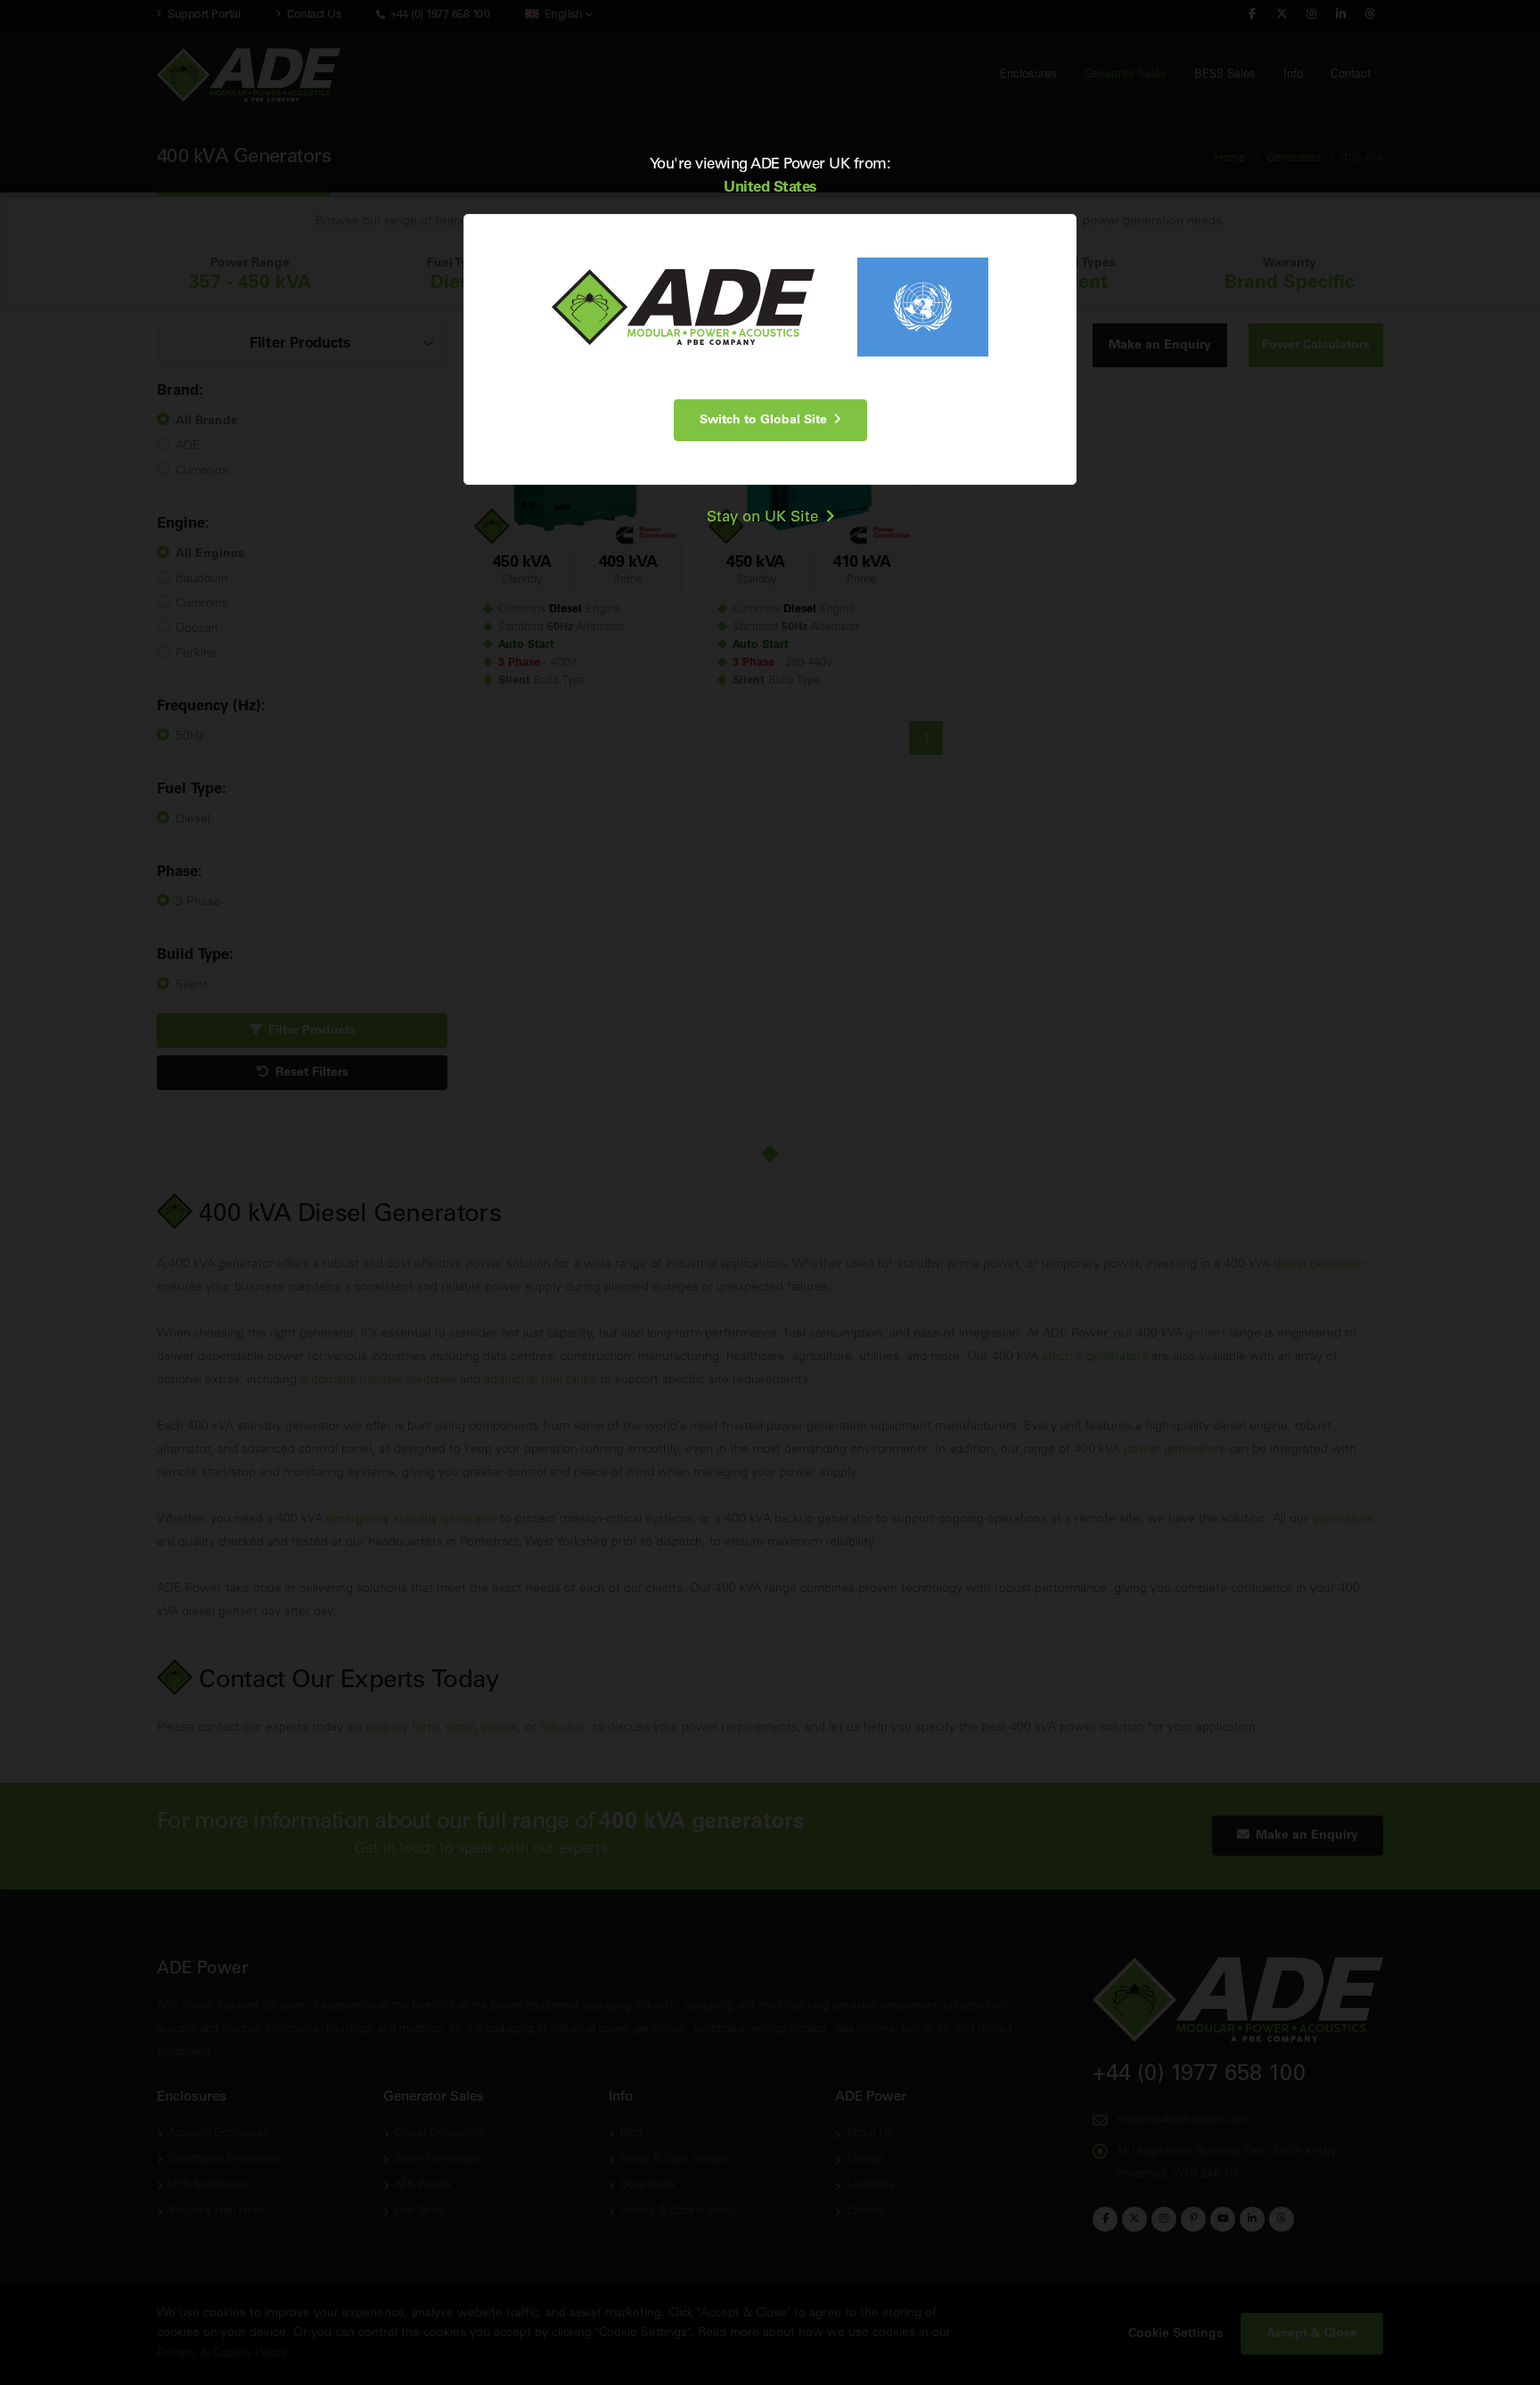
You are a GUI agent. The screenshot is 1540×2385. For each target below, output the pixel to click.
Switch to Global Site (766, 420)
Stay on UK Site (766, 517)
